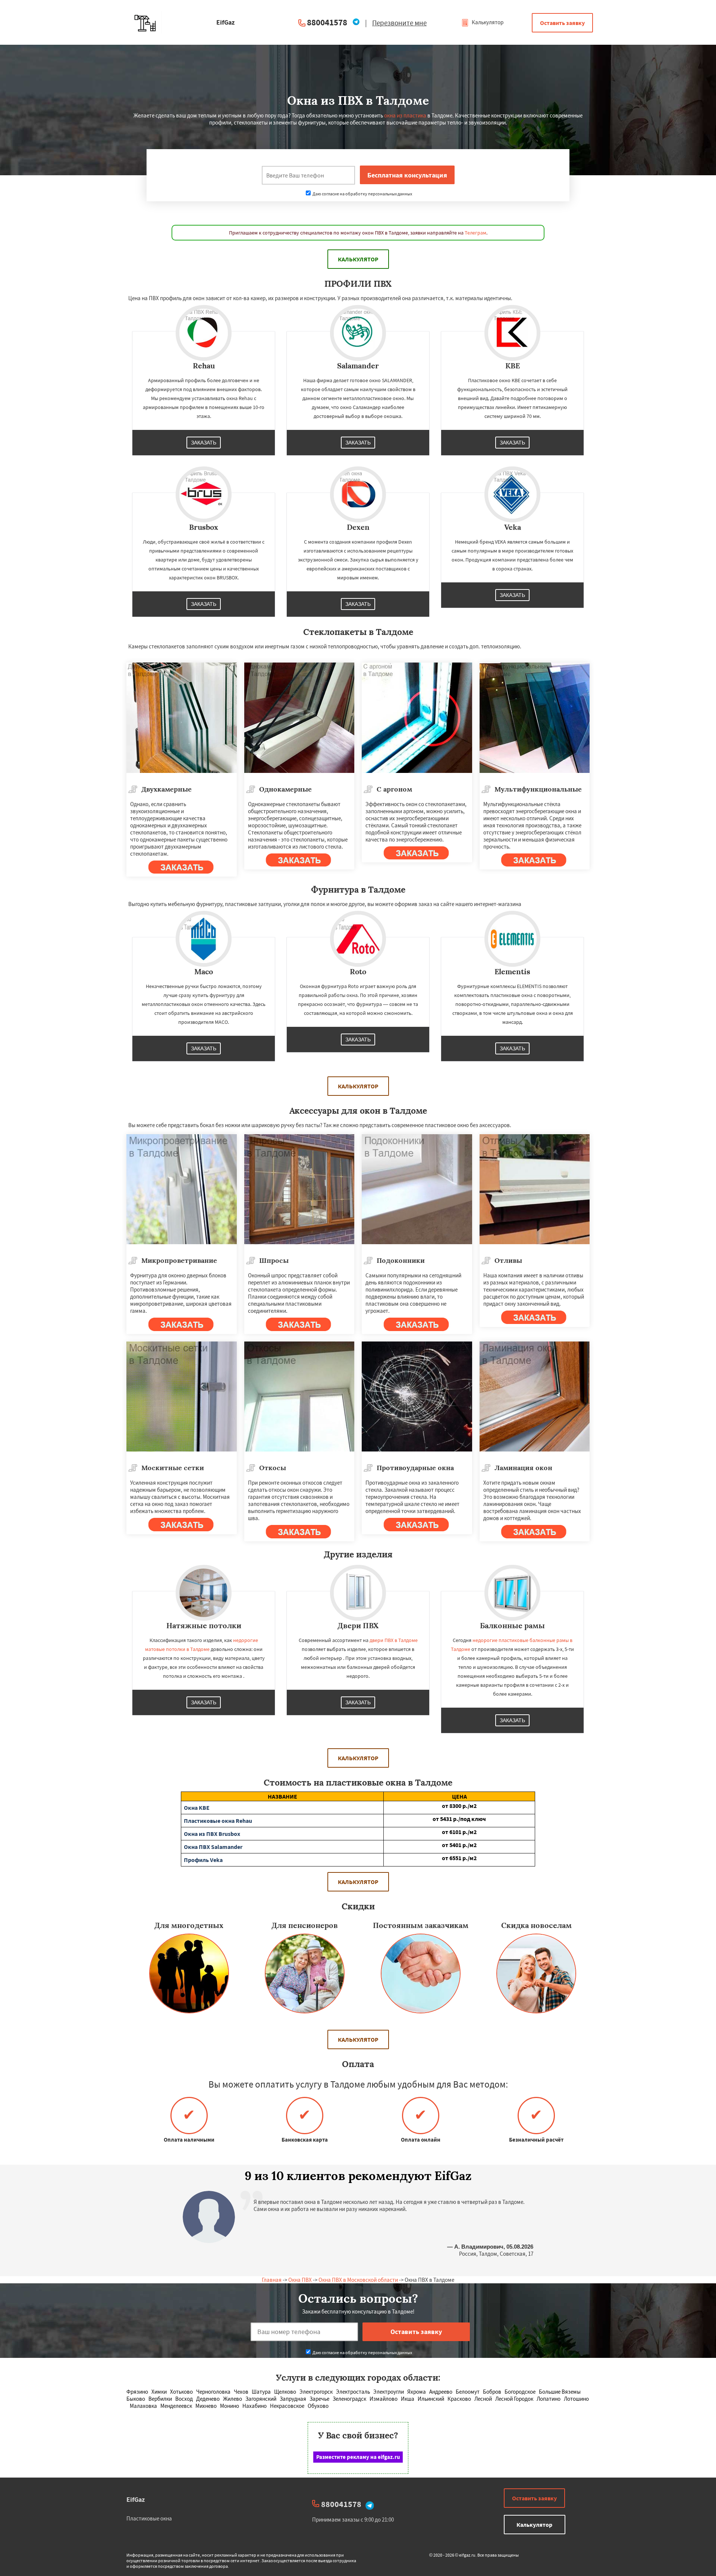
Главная (272, 2280)
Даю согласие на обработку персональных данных (362, 194)
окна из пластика (405, 115)
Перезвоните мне (399, 23)
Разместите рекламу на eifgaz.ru (358, 2457)
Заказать (204, 443)
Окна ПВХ (300, 2280)
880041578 (327, 22)
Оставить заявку (562, 23)
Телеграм (475, 233)
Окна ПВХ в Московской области (358, 2280)
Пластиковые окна (149, 2518)
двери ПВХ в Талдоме (394, 1640)
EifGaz (136, 2499)
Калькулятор (487, 22)
